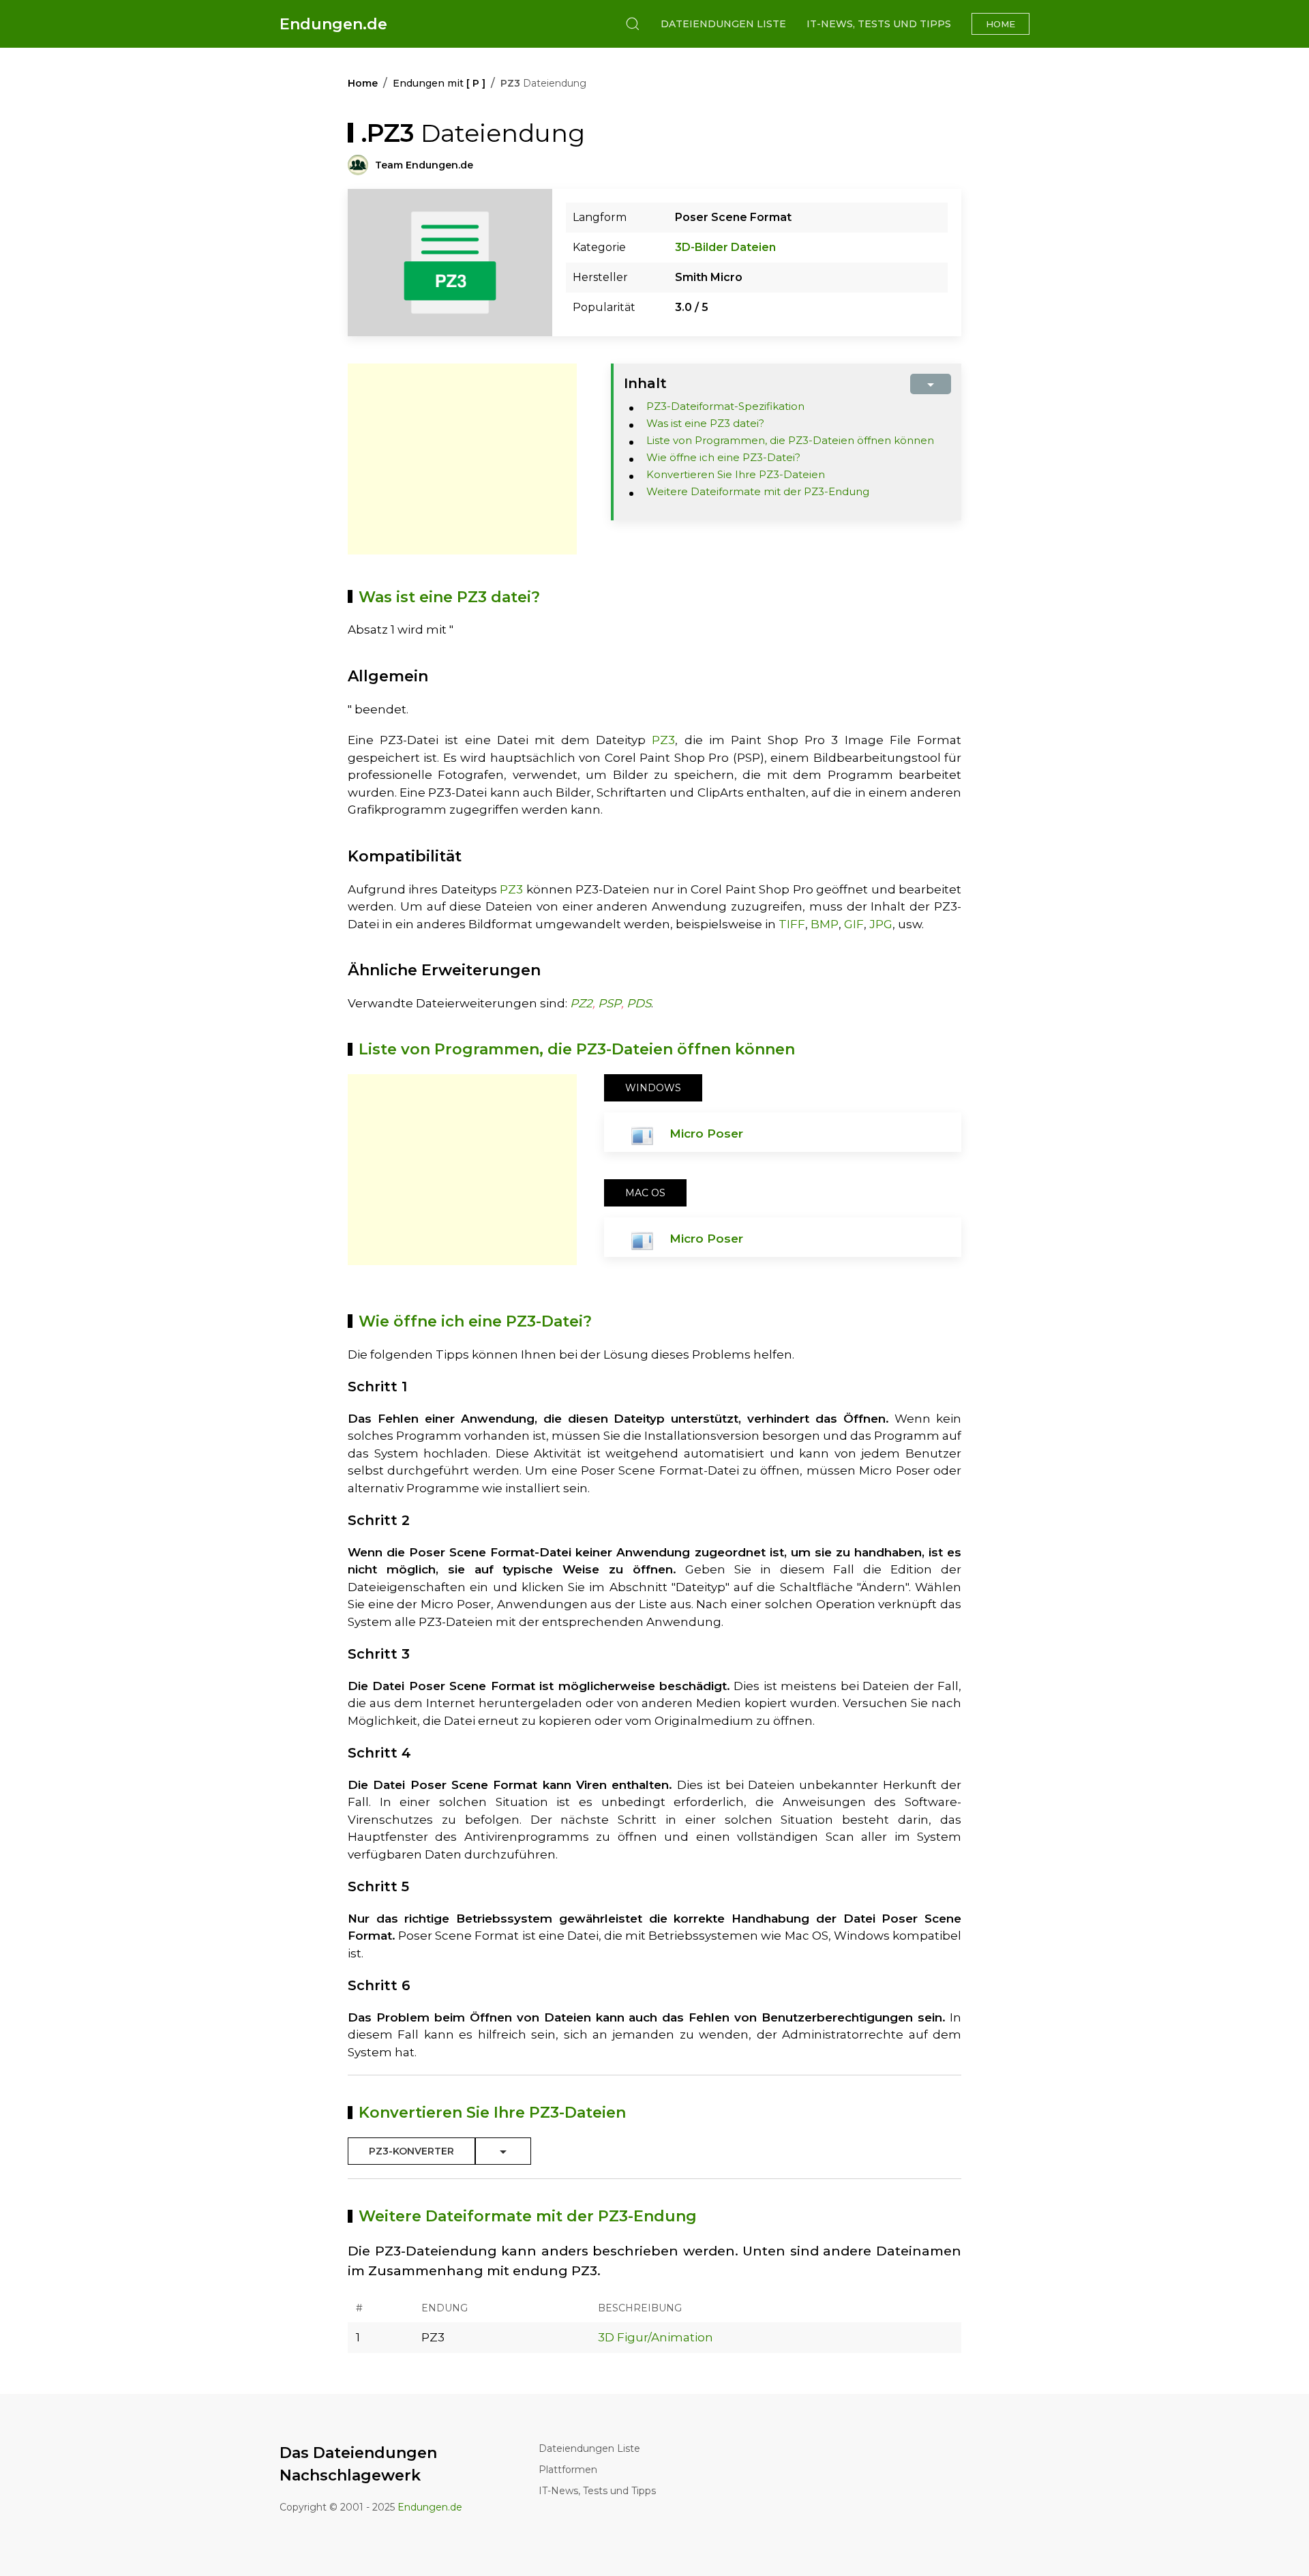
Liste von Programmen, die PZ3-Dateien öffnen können (790, 440)
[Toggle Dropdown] (503, 2151)
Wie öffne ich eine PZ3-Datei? (723, 457)
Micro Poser (706, 1134)
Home (1000, 24)
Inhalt (645, 383)
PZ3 (663, 740)
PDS (639, 1003)
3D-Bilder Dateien (725, 247)
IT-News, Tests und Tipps (879, 24)
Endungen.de (333, 24)
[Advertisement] (462, 459)
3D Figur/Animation (656, 2337)
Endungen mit (439, 83)
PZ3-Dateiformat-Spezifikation (725, 406)
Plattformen (568, 2470)
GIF (854, 924)
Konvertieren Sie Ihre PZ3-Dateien (736, 474)
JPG (881, 924)
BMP (825, 924)
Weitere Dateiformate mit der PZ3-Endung (758, 491)
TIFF (792, 924)
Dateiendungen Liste (723, 24)
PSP (610, 1003)
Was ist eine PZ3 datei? (705, 423)
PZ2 (581, 1003)
